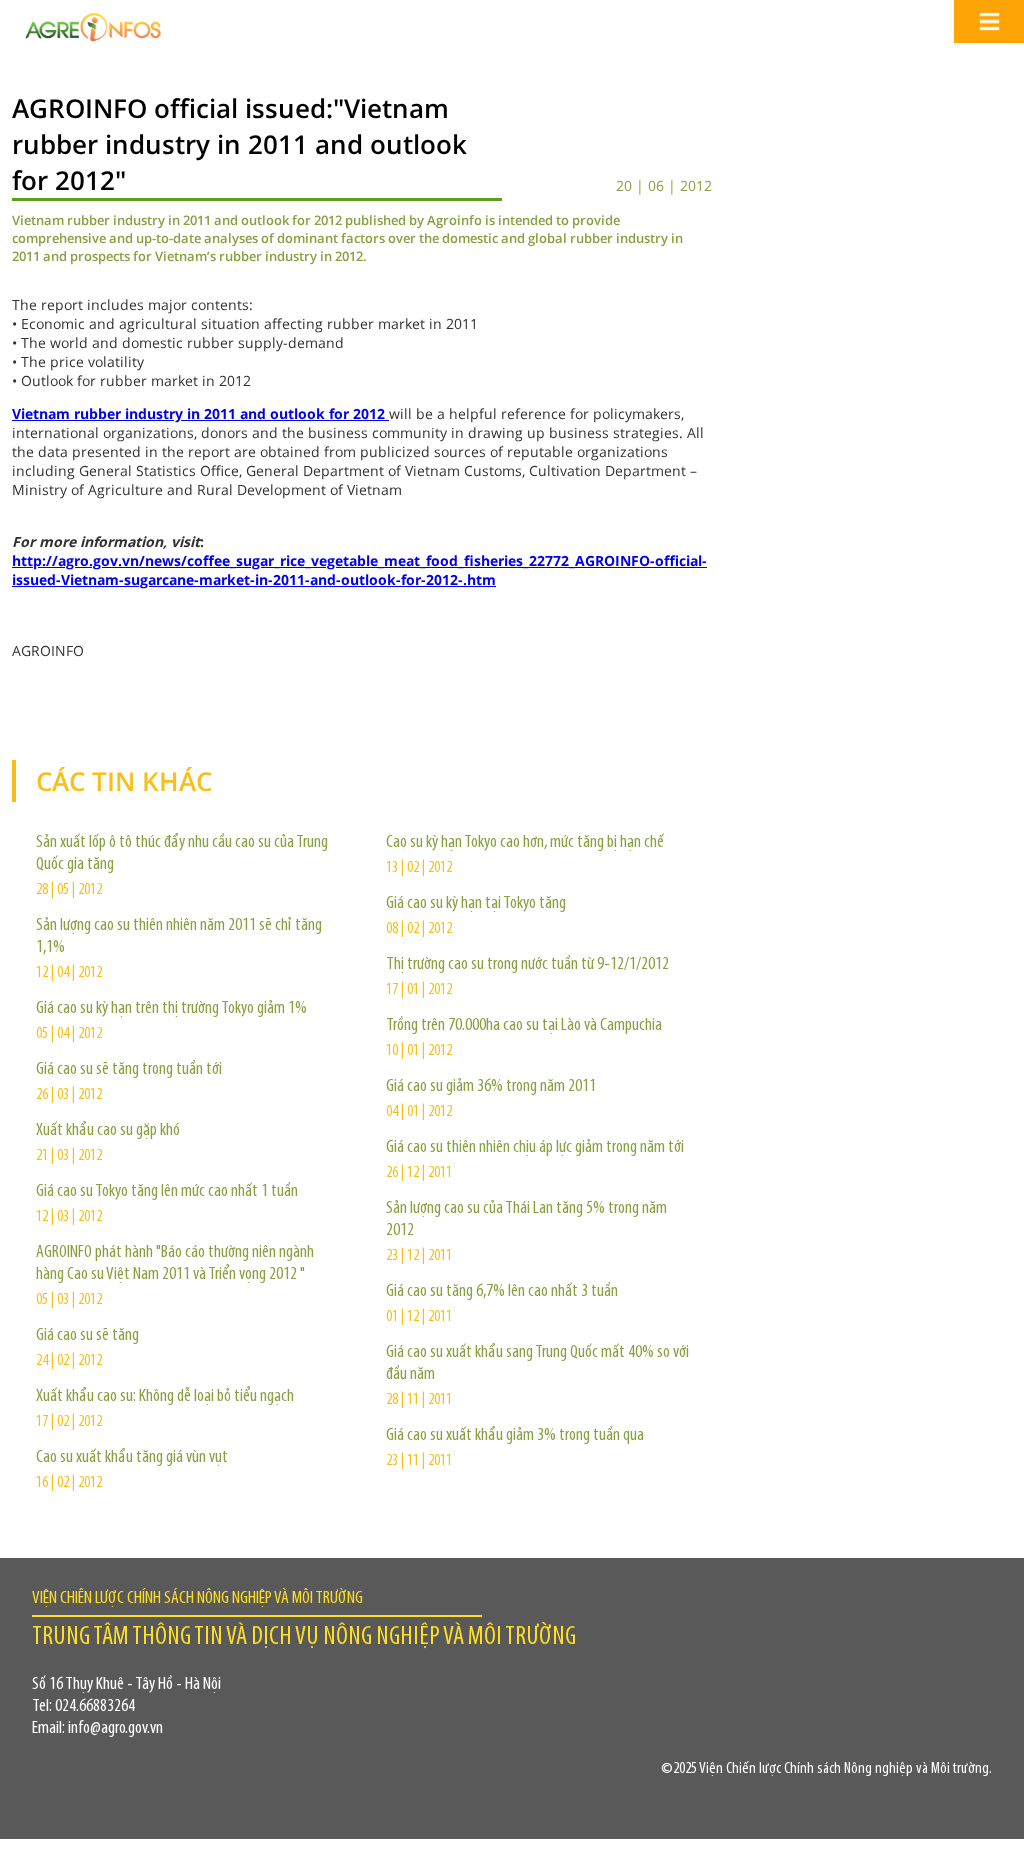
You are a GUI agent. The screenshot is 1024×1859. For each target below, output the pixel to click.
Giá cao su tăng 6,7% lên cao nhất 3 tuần (502, 1292)
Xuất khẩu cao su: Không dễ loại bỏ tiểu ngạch (165, 1397)
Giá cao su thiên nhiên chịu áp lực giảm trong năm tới (535, 1148)
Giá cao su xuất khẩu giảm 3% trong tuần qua (515, 1436)
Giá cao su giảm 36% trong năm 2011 (491, 1087)
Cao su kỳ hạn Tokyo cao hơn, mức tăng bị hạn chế (525, 843)
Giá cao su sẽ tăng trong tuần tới (129, 1070)
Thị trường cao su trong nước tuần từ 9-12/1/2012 (527, 965)
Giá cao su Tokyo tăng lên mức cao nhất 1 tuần (167, 1192)
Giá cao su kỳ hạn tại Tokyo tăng (476, 904)
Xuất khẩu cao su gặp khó (108, 1131)
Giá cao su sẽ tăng (87, 1336)
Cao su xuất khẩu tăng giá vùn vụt (132, 1458)
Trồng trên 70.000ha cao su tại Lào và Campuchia (524, 1026)
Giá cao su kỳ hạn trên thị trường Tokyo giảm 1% (171, 1009)
